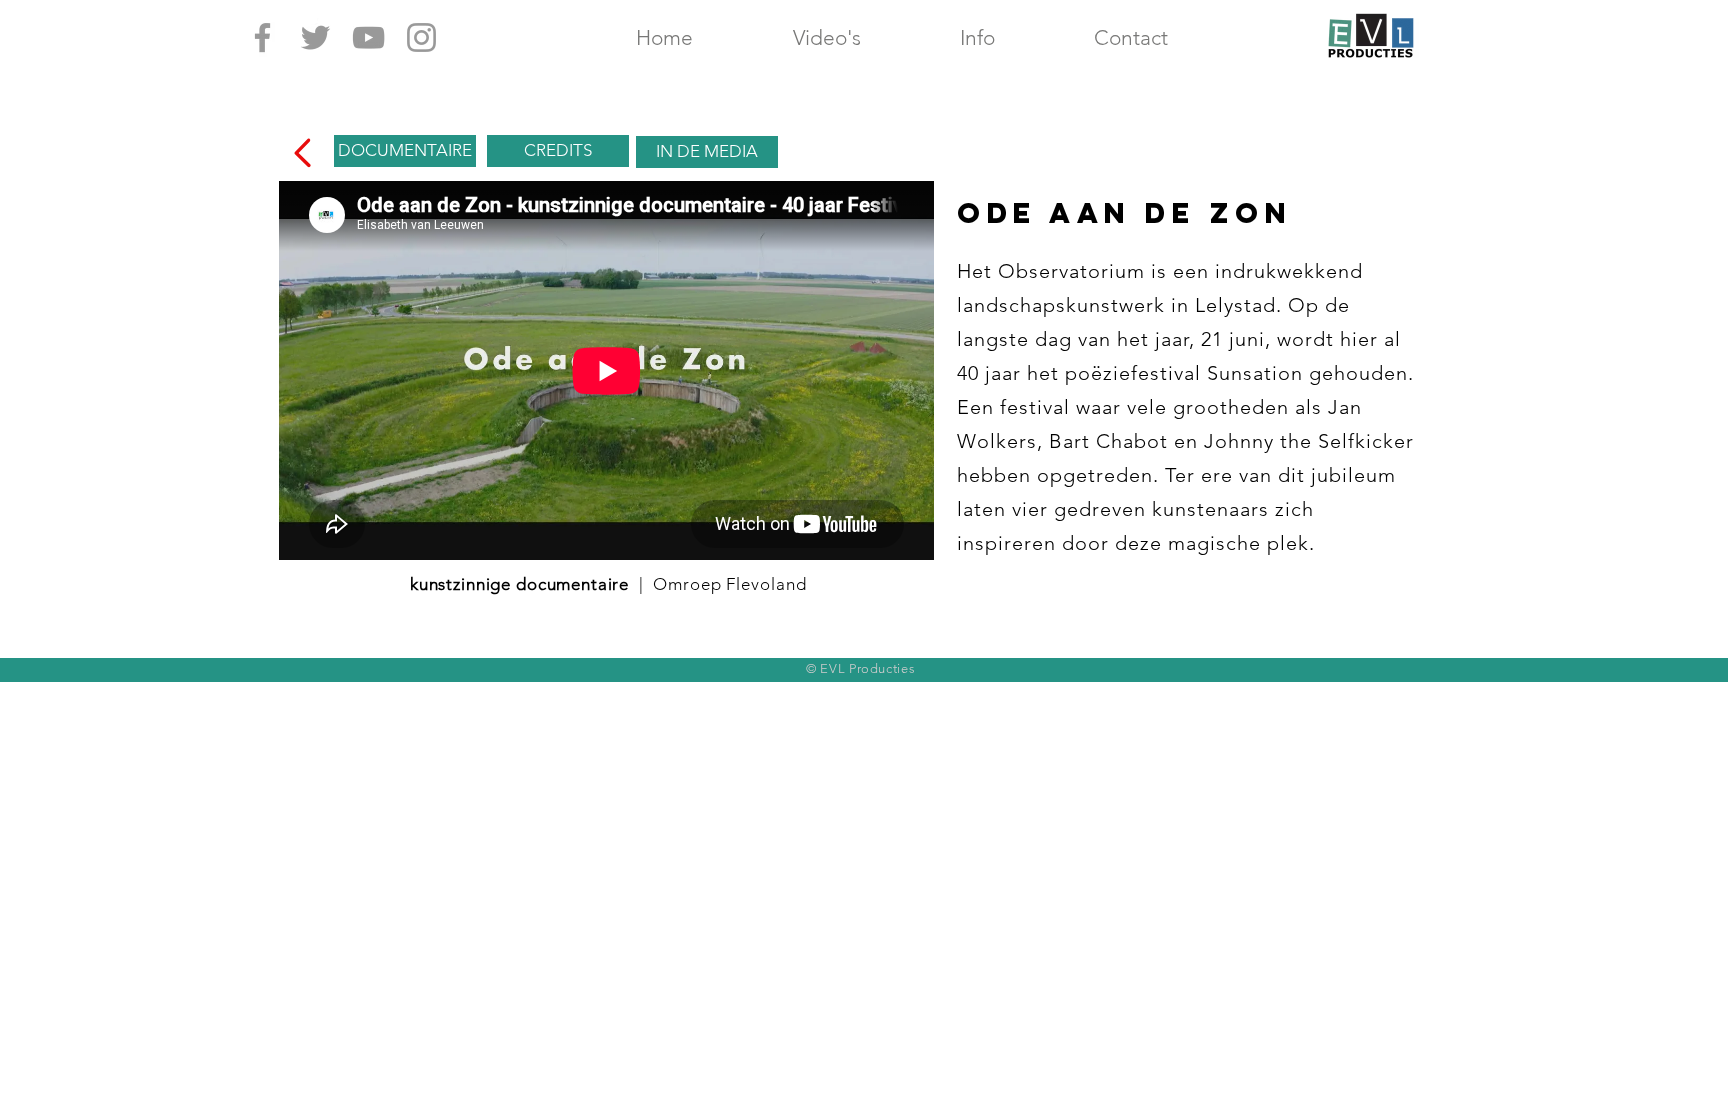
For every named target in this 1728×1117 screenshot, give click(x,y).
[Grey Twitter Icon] (315, 37)
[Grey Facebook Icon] (262, 37)
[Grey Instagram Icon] (421, 37)
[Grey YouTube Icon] (368, 37)
